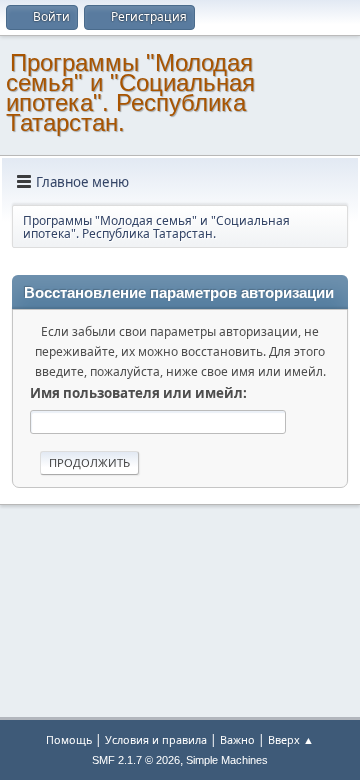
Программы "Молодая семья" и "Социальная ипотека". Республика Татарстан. (130, 92)
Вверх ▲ (291, 739)
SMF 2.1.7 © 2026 (136, 760)
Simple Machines (227, 760)
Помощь (69, 739)
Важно (237, 739)
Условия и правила (156, 739)
